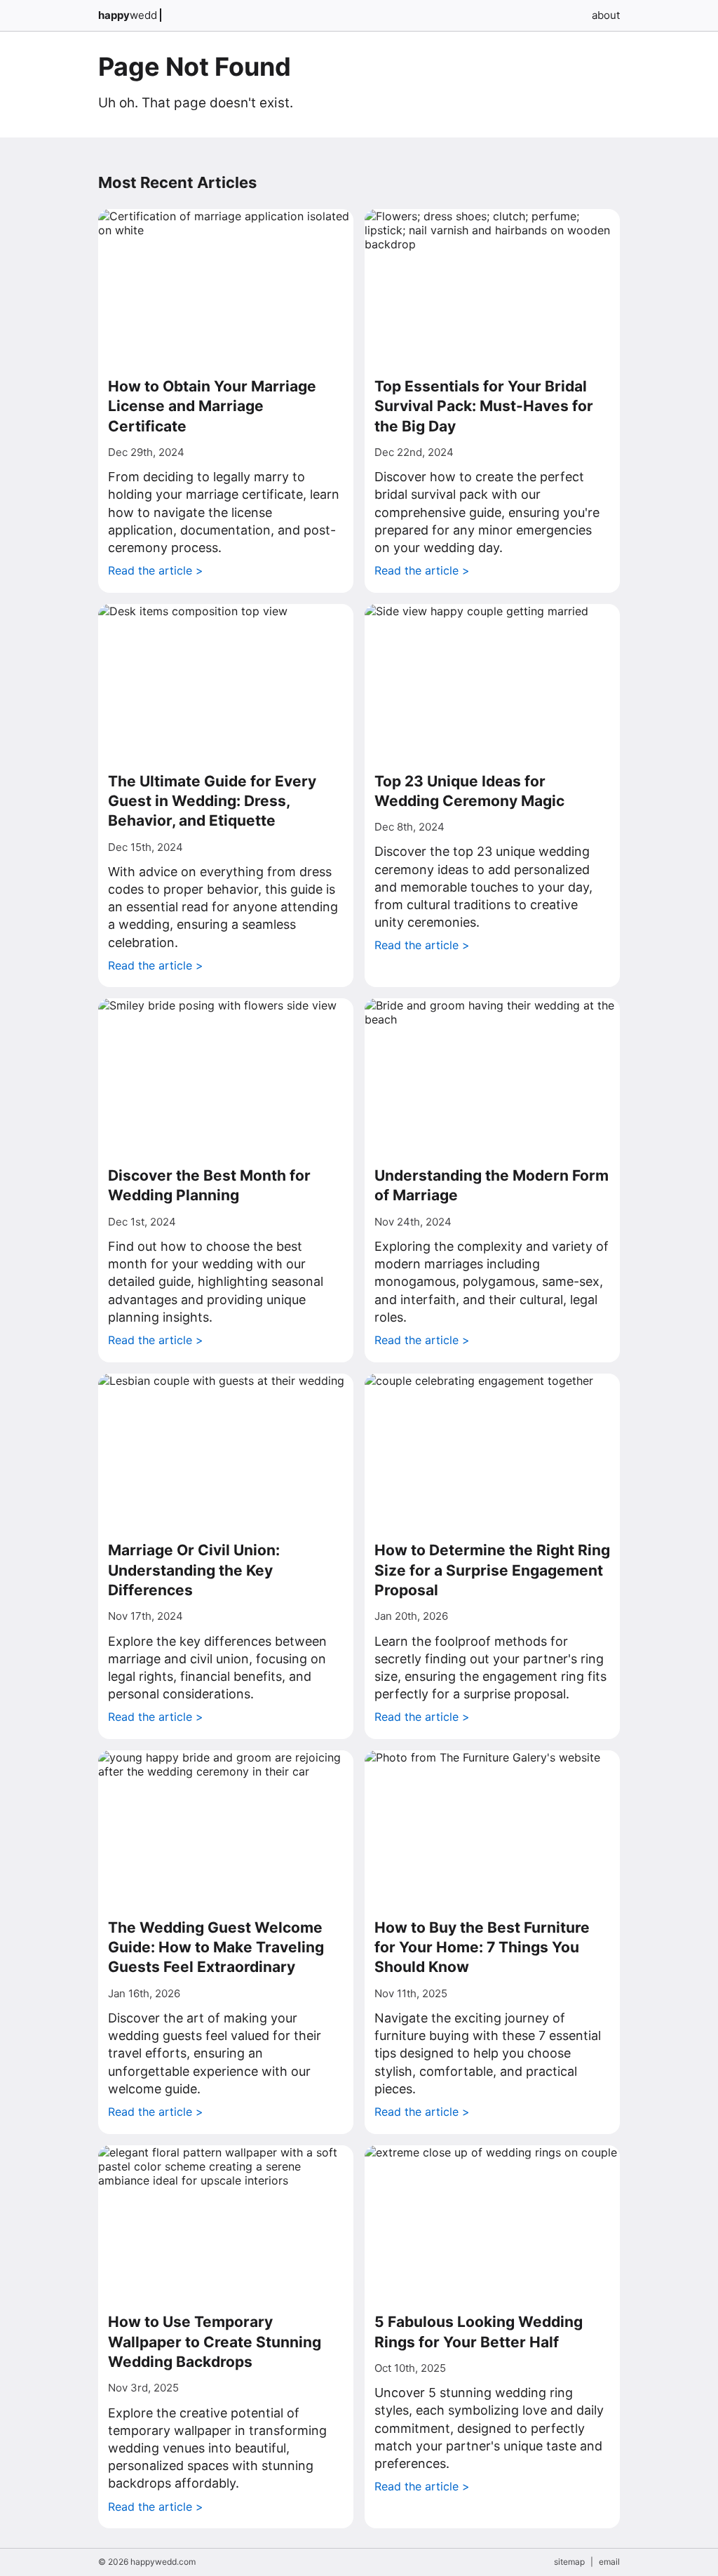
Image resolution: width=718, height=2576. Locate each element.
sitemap (569, 2562)
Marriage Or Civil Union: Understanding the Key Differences (194, 1570)
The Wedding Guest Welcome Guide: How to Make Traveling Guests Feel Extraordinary (216, 1947)
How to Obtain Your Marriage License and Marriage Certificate (212, 406)
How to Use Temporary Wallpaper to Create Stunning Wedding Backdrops (215, 2342)
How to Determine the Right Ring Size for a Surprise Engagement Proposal (492, 1570)
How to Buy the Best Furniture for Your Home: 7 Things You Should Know (482, 1947)
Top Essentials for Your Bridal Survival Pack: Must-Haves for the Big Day (484, 406)
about (606, 15)
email (609, 2562)
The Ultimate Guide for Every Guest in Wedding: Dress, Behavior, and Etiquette (212, 801)
